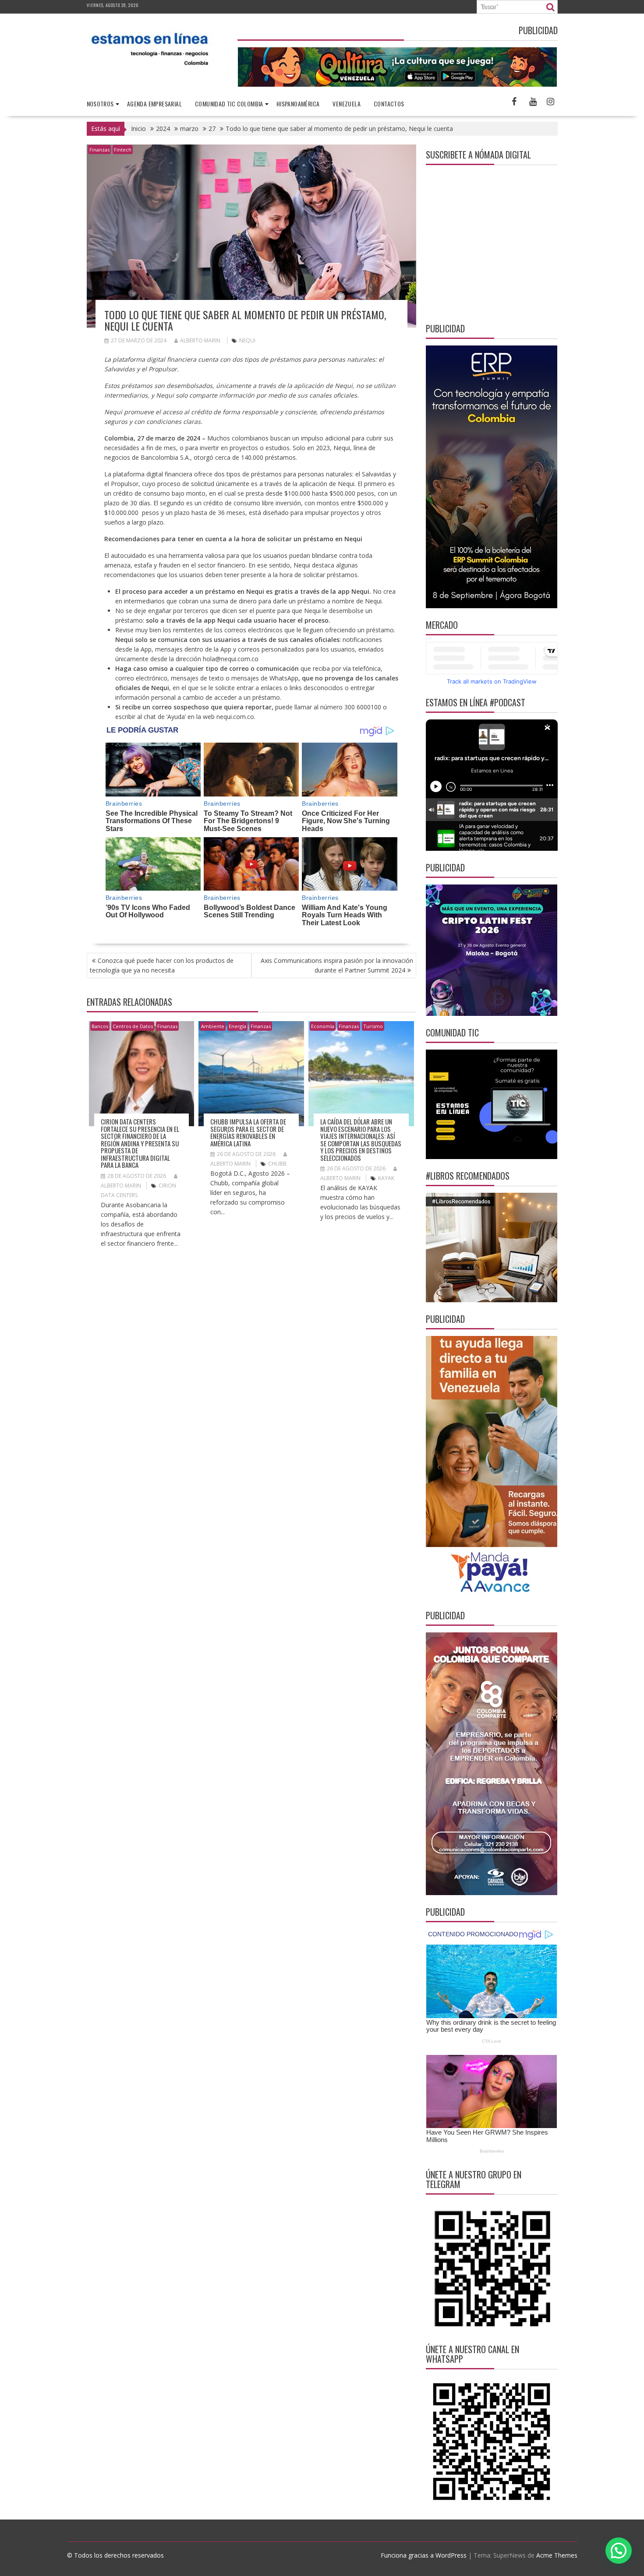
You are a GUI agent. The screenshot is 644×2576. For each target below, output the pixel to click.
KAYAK (386, 1178)
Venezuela (347, 104)
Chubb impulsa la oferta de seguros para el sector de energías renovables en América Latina (248, 1132)
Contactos (389, 104)
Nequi (247, 340)
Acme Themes (557, 2555)
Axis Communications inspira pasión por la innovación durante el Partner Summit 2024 (337, 965)
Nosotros (100, 104)
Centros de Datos (133, 1026)
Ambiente (213, 1026)
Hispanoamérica (298, 104)
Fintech (123, 150)
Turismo (373, 1026)
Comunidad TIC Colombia (229, 104)
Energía (237, 1026)
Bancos (100, 1026)
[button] (619, 2551)
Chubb (277, 1164)
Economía (323, 1026)
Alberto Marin (200, 340)
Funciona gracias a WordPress (424, 2555)
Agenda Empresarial (154, 104)
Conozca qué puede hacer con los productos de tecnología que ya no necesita (162, 965)
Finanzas (99, 150)
